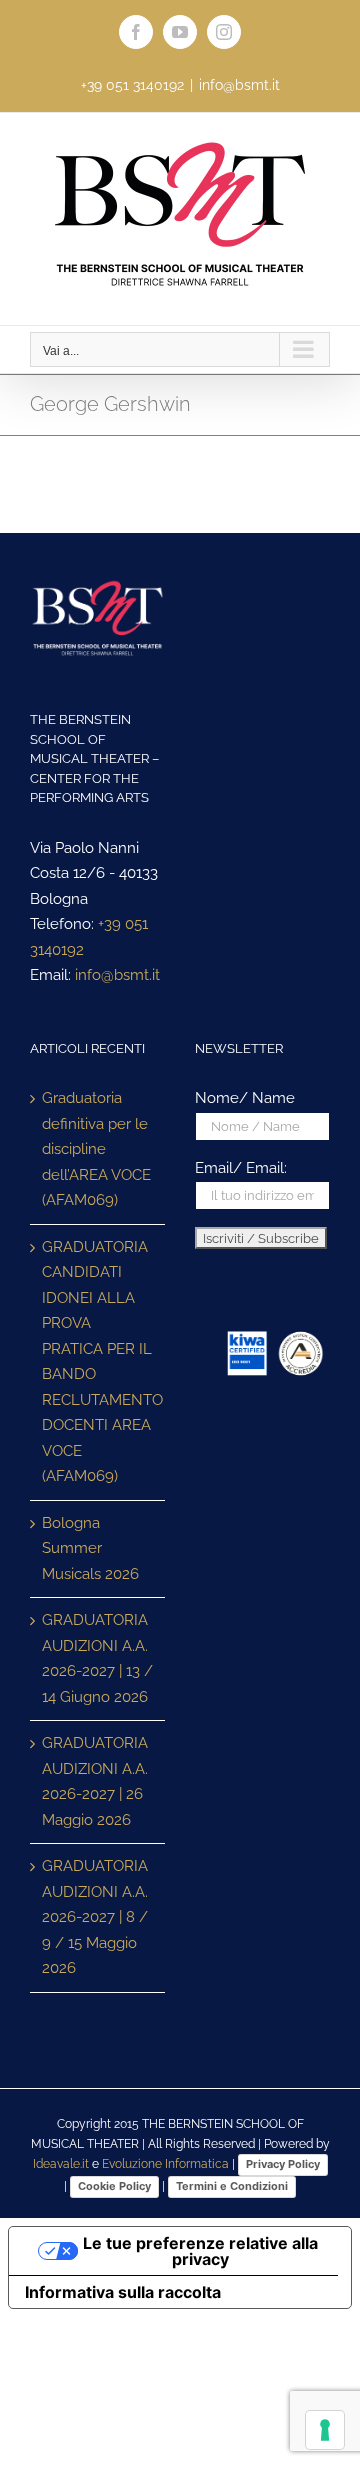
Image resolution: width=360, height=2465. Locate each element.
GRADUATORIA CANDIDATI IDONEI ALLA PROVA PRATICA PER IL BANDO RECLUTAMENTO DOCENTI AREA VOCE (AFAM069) (98, 1362)
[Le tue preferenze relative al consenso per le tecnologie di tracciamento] (325, 2430)
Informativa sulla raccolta (123, 2292)
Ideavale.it (61, 2164)
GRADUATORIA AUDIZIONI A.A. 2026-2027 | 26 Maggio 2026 (95, 1781)
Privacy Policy (283, 2164)
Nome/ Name (245, 1098)
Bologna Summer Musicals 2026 (90, 1548)
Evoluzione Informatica (165, 2164)
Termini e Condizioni (232, 2186)
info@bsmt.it (239, 85)
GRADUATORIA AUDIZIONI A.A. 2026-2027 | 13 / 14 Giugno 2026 (97, 1658)
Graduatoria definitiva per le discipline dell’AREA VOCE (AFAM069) (96, 1149)
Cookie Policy (114, 2186)
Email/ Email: (241, 1168)
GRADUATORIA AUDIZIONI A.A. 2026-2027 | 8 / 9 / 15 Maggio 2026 (95, 1917)
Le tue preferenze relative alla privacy (200, 2251)
